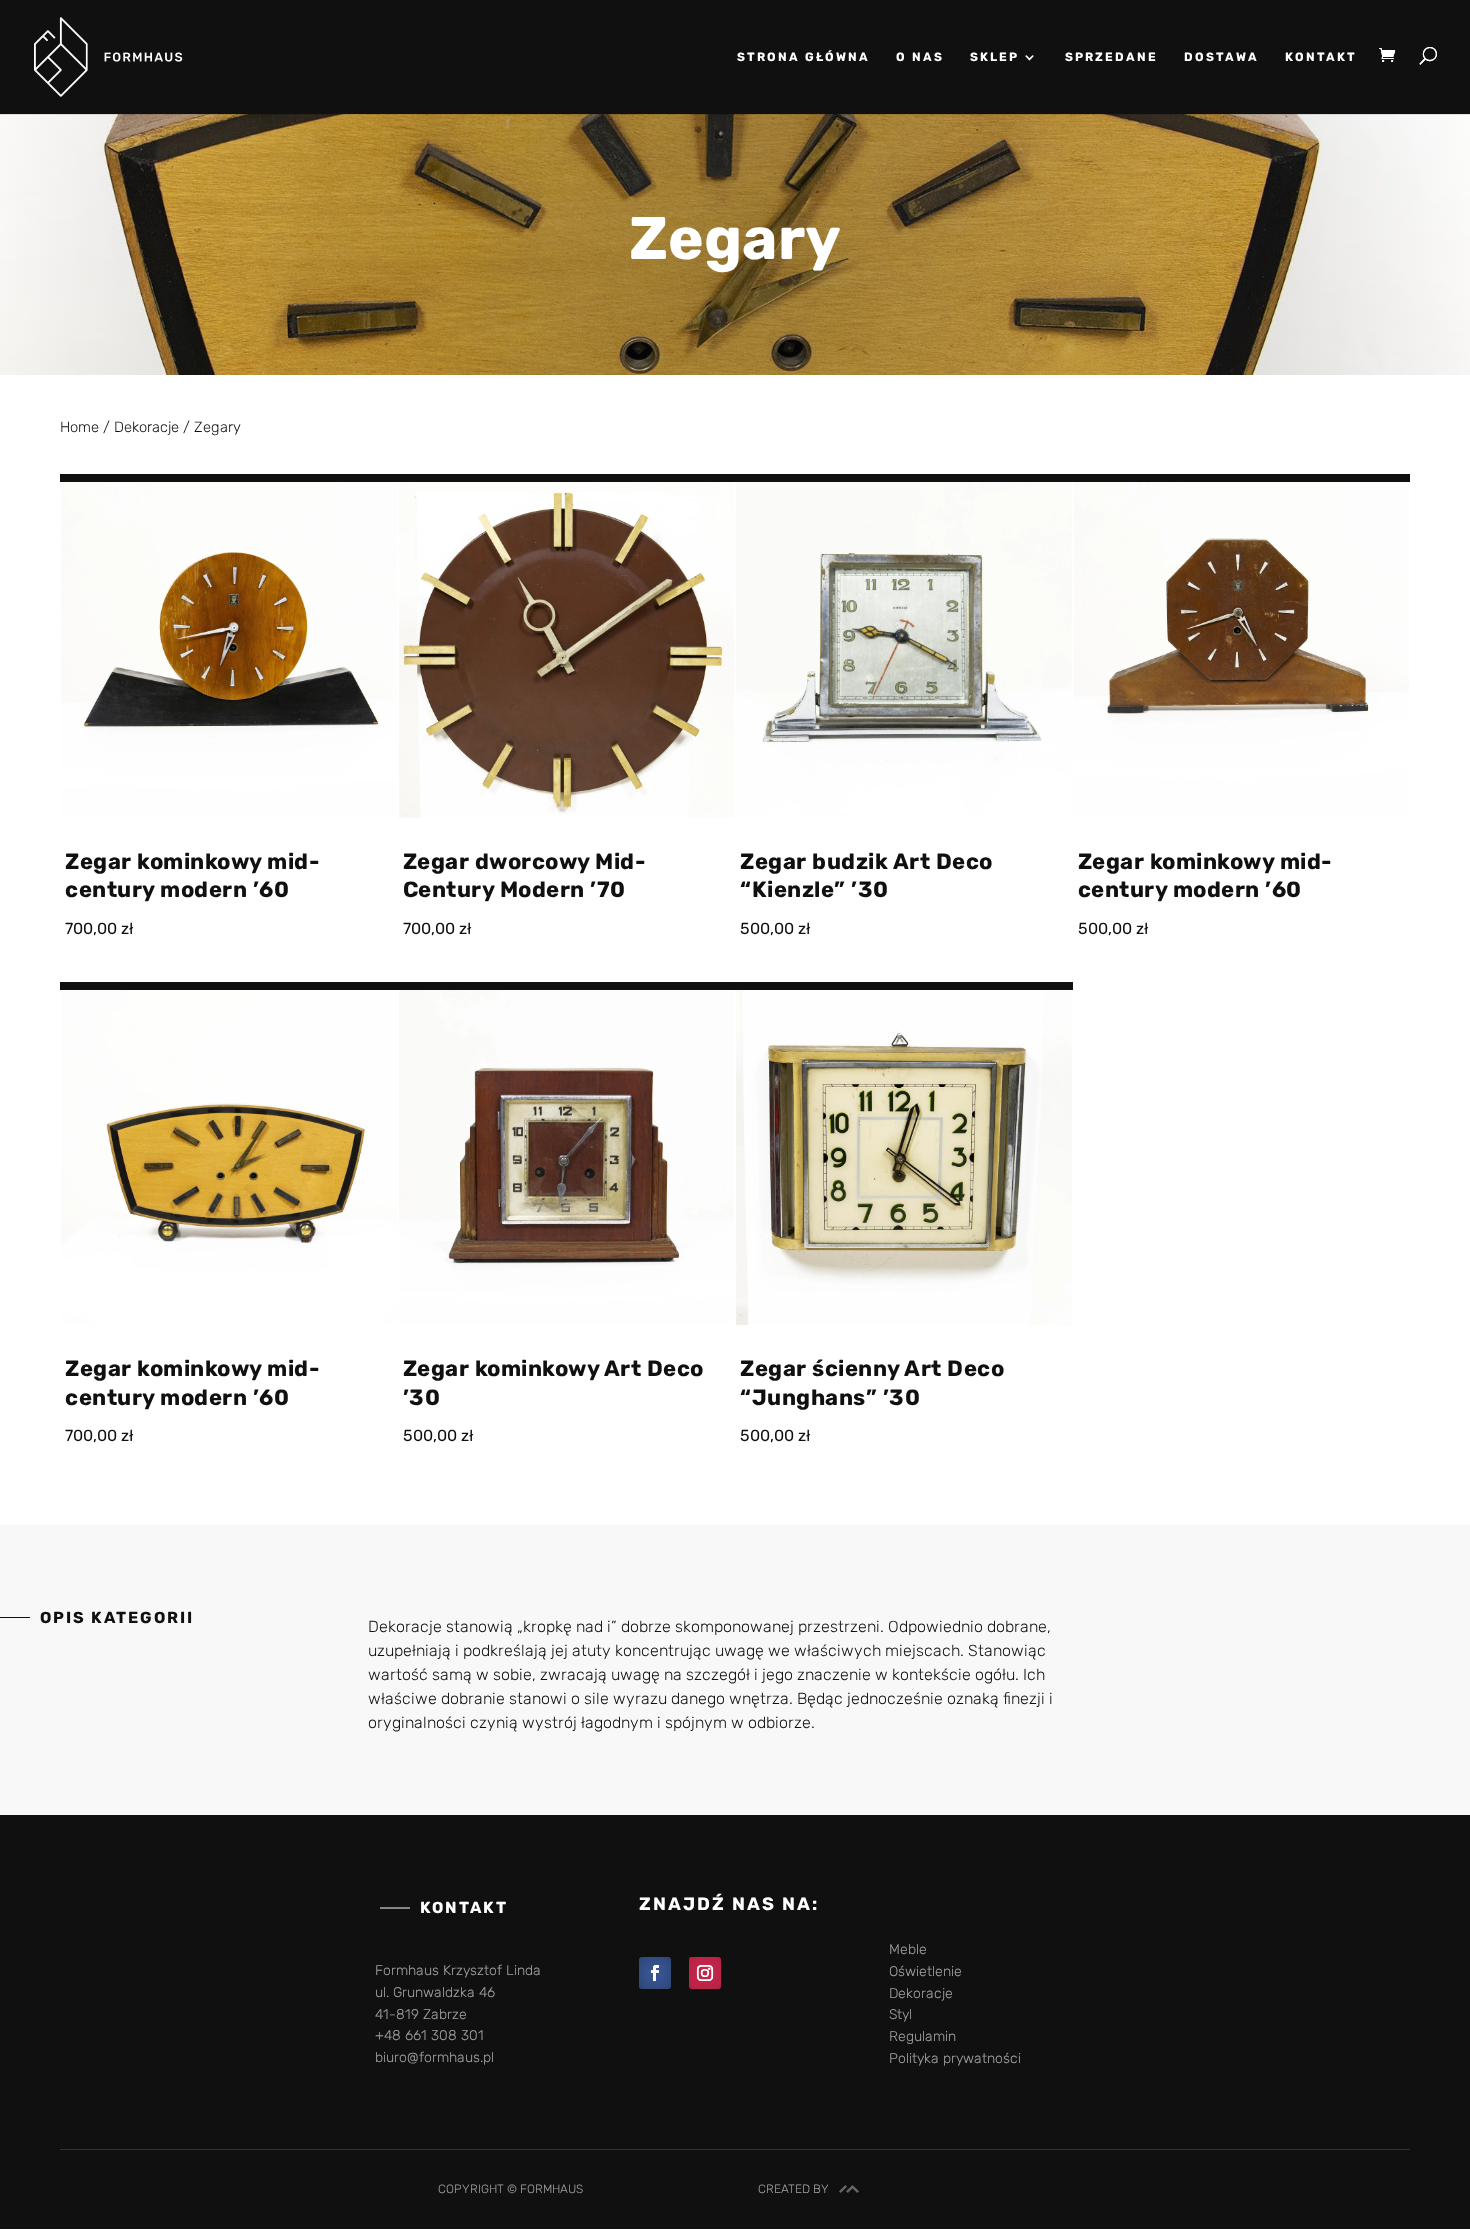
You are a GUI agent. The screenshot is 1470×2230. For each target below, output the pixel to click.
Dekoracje (146, 427)
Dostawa (1221, 57)
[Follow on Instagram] (705, 1973)
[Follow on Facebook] (655, 1973)
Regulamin (922, 2036)
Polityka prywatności (955, 2058)
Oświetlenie (925, 1971)
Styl (900, 2014)
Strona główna (803, 57)
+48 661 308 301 (429, 2035)
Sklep (994, 57)
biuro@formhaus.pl (434, 2057)
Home (79, 427)
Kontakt (1321, 57)
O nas (920, 57)
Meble (908, 1949)
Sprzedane (1111, 57)
